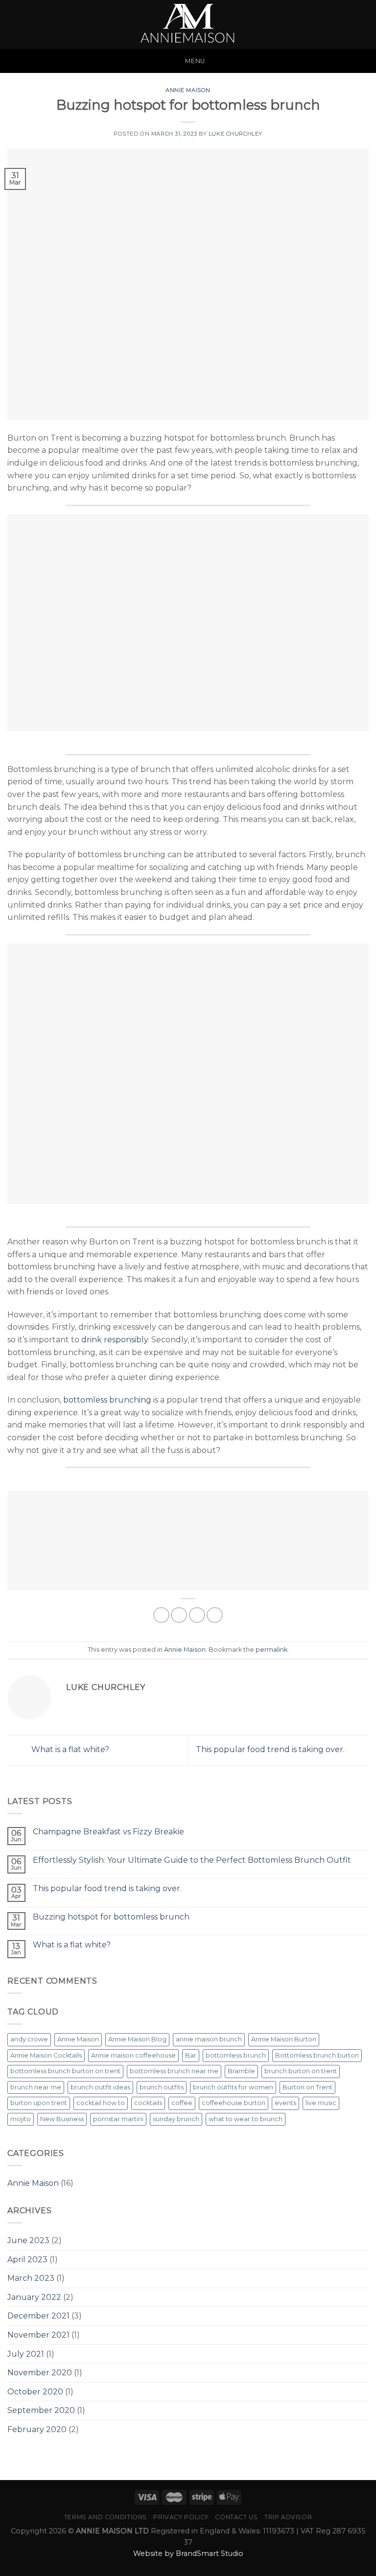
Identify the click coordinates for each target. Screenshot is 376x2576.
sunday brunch (176, 2119)
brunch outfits (162, 2087)
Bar (191, 2055)
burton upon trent (39, 2103)
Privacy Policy (181, 2517)
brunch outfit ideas (100, 2087)
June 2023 (28, 2240)
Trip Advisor (288, 2517)
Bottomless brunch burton (317, 2055)
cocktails (148, 2103)
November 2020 (40, 2373)
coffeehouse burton (234, 2103)
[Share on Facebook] (179, 1615)
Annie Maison (188, 90)
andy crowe (29, 2039)
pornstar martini (118, 2119)
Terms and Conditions (106, 2517)
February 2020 (37, 2429)
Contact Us (236, 2517)
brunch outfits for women (233, 2087)
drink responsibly (115, 1340)
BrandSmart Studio (210, 2553)
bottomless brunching (107, 1400)
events (285, 2103)
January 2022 (34, 2297)
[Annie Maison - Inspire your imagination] (188, 24)
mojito (21, 2119)
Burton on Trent (307, 2087)
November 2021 (38, 2335)
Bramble (241, 2071)
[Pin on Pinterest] (215, 1615)
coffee (182, 2103)
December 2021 (38, 2316)
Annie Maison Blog (137, 2039)
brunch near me (36, 2087)
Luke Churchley (235, 134)
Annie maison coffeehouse (133, 2055)
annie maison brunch (209, 2039)
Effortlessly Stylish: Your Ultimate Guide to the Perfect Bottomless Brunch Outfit (192, 1860)
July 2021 (26, 2354)
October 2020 (35, 2392)
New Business (62, 2119)
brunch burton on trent (301, 2071)
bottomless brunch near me (174, 2071)
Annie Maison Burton (284, 2039)
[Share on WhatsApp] (161, 1615)
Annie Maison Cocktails (46, 2055)
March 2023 (31, 2278)
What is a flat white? (69, 1750)
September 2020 (41, 2410)
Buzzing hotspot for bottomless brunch (111, 1917)
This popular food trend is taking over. (271, 1750)
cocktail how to (101, 2103)
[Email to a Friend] (197, 1615)
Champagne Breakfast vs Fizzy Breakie (108, 1832)
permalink (271, 1650)
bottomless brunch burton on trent (65, 2071)
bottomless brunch (236, 2055)
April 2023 (27, 2260)
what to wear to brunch (246, 2119)
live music (321, 2103)
